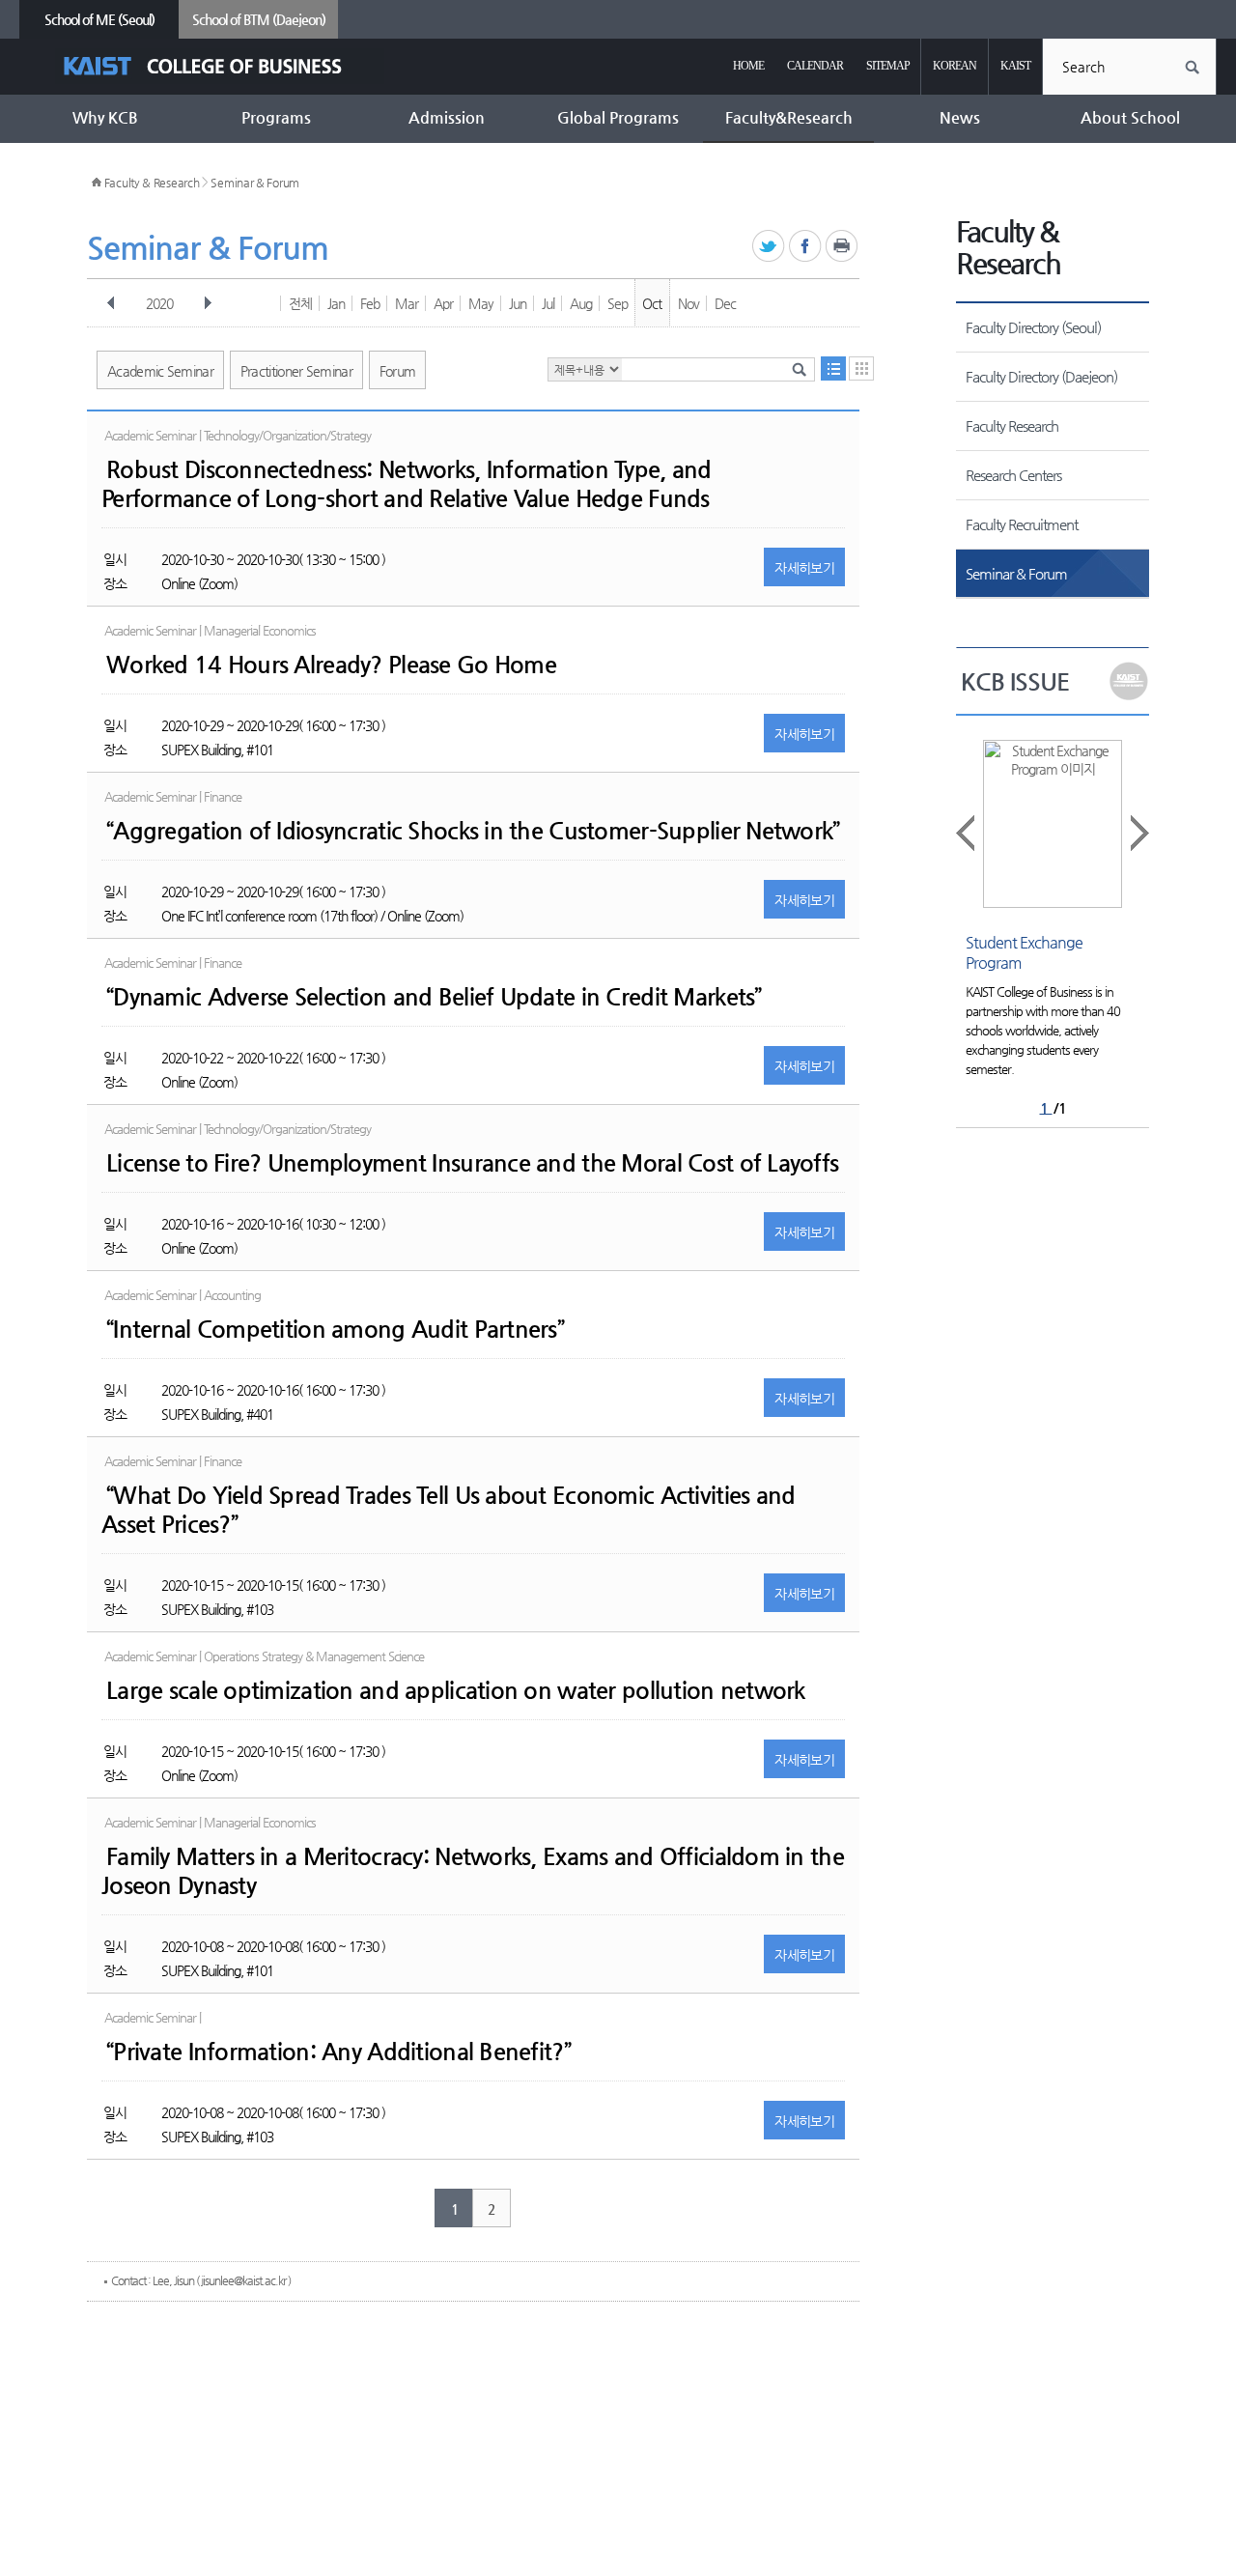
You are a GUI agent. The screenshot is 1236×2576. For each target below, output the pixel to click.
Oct (652, 303)
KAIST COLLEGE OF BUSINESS (220, 66)
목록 (833, 368)
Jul (548, 303)
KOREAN (955, 66)
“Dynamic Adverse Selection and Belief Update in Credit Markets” (434, 997)
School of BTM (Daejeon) (259, 19)
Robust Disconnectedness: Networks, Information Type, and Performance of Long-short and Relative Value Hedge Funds (407, 484)
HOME (748, 66)
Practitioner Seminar (296, 371)
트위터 (769, 247)
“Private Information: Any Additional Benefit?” (338, 2052)
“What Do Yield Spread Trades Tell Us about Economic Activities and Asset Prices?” (448, 1510)
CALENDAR (815, 66)
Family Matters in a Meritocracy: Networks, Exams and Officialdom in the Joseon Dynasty (473, 1871)
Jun (518, 303)
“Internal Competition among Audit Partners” (335, 1329)
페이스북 (806, 247)
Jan (336, 303)
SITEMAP (888, 66)
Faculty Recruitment (1022, 524)
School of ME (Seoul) (99, 19)
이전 (111, 303)
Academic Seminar (160, 371)
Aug (581, 303)
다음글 (1138, 833)
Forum (398, 371)
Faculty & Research (152, 183)
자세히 (804, 568)
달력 (861, 368)
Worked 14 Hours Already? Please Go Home (331, 665)
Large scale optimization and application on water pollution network (456, 1690)
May (481, 303)
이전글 (967, 833)
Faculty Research (1012, 425)
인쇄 (843, 247)
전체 (300, 303)
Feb (370, 303)
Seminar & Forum (255, 183)
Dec (725, 303)
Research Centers (1013, 475)
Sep (618, 303)
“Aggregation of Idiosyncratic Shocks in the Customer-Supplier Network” (473, 831)
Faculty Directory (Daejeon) (1041, 376)
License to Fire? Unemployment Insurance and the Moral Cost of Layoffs (472, 1163)
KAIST (1015, 66)
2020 (159, 303)
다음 (208, 303)
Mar (407, 303)
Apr (443, 303)
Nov (688, 303)
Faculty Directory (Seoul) (1033, 327)
